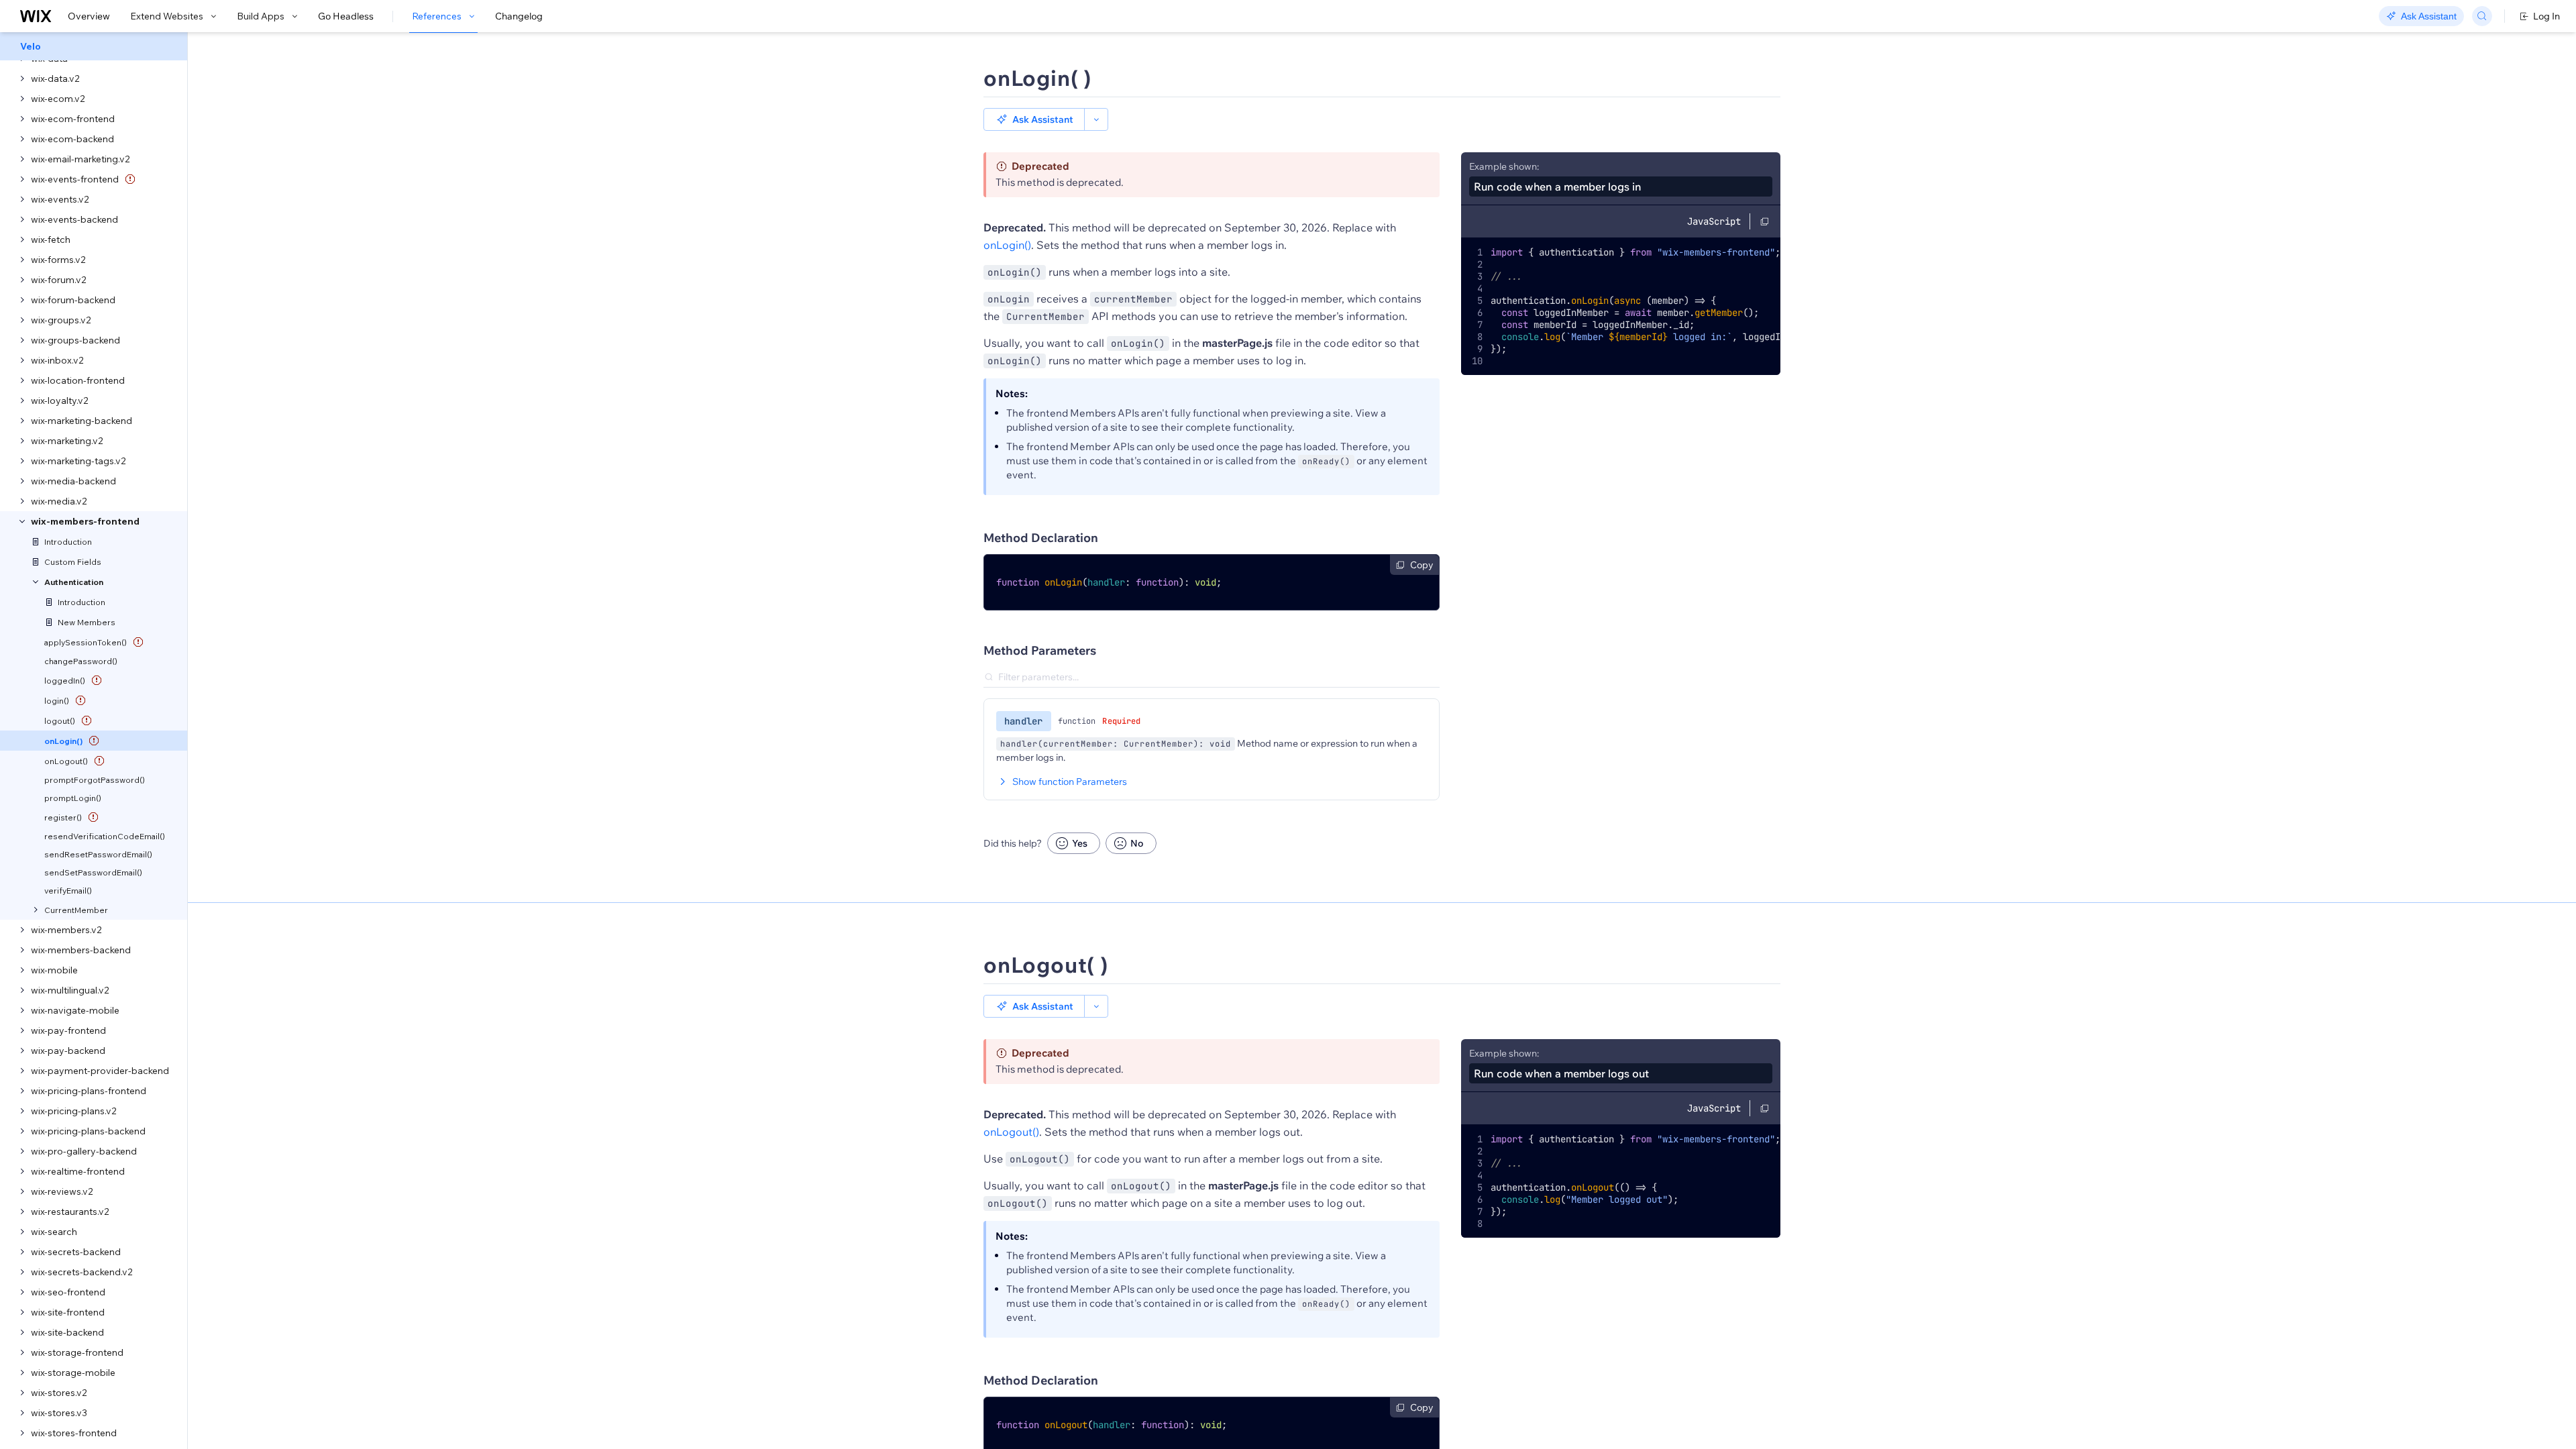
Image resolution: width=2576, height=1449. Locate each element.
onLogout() (1011, 1132)
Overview (89, 16)
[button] (1034, 119)
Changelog (519, 16)
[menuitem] (94, 46)
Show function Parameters (1070, 782)
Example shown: (1504, 166)
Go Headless (346, 16)
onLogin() (1007, 245)
